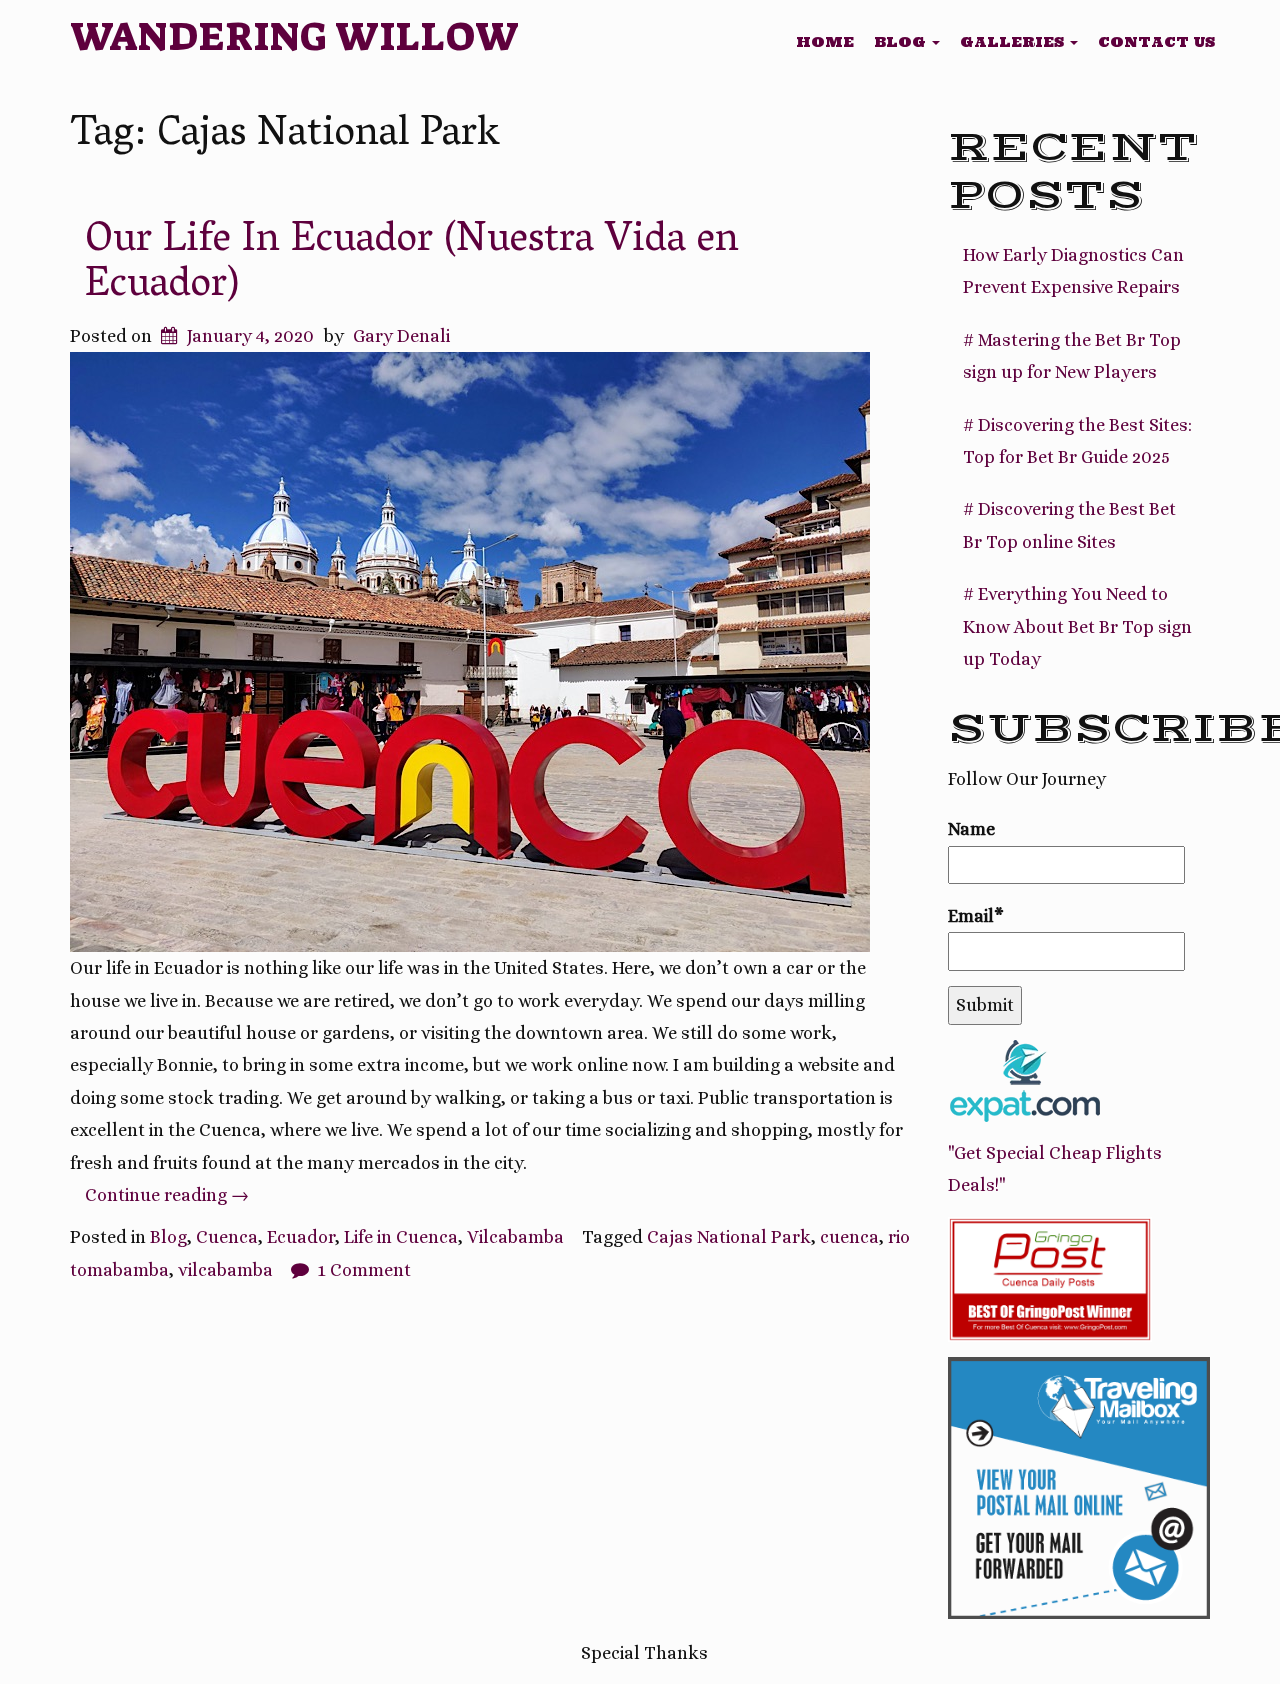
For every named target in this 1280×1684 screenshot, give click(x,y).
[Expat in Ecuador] (1024, 1079)
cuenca (849, 1237)
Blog (902, 42)
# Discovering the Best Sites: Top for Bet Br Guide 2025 (1077, 441)
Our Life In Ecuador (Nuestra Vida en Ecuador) (412, 264)
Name (971, 829)
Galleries (1014, 42)
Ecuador (301, 1237)
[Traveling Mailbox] (1079, 1486)
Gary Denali (401, 336)
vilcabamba (225, 1270)
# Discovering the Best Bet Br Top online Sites (1069, 525)
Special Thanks (644, 1653)
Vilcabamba (515, 1237)
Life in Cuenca (401, 1237)
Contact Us (1156, 42)
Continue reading (167, 1195)
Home (825, 42)
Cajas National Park (729, 1237)
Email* (976, 916)
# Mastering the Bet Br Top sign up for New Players (1072, 356)
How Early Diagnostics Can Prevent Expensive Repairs (1073, 271)
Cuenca (227, 1237)
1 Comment (364, 1270)
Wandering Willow (295, 37)
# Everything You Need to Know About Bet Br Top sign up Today (1077, 626)
